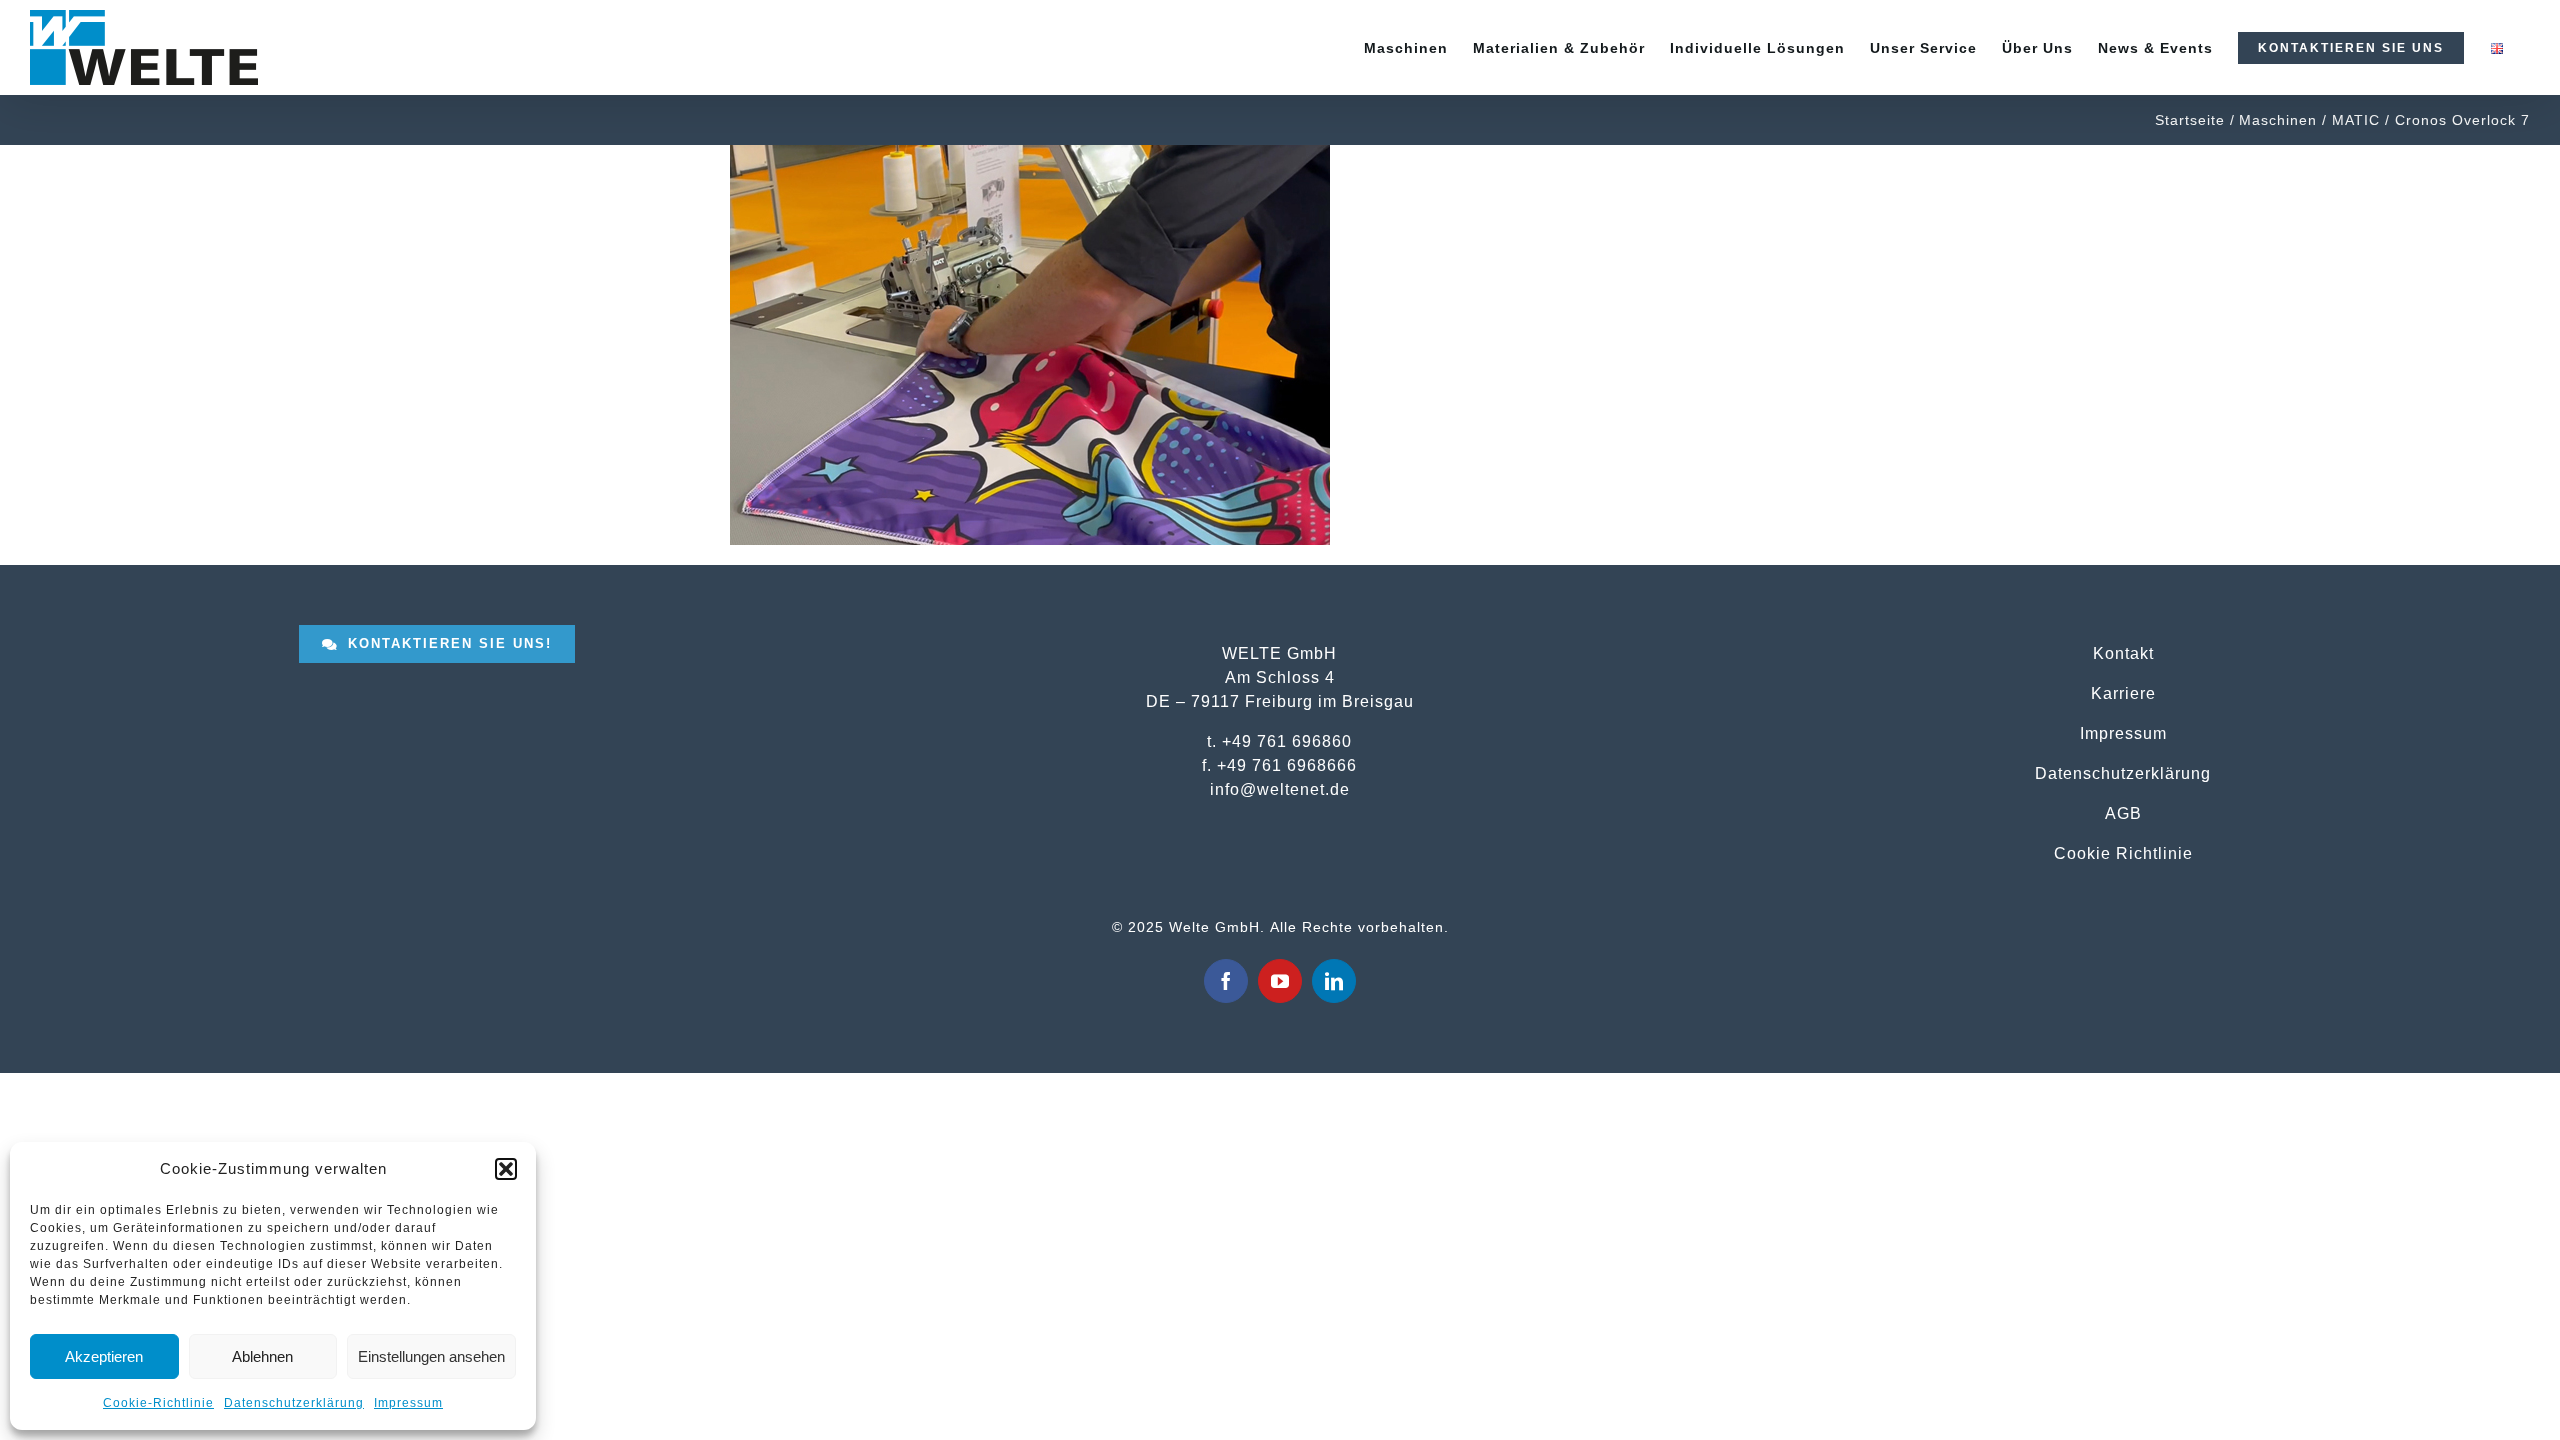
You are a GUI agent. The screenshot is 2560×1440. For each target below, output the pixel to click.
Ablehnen (262, 1356)
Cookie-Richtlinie (158, 1403)
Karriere (2123, 693)
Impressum (408, 1403)
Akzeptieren (104, 1356)
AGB (2123, 813)
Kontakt (2123, 653)
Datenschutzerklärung (294, 1403)
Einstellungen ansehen (431, 1356)
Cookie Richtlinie (2123, 853)
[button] (506, 1169)
